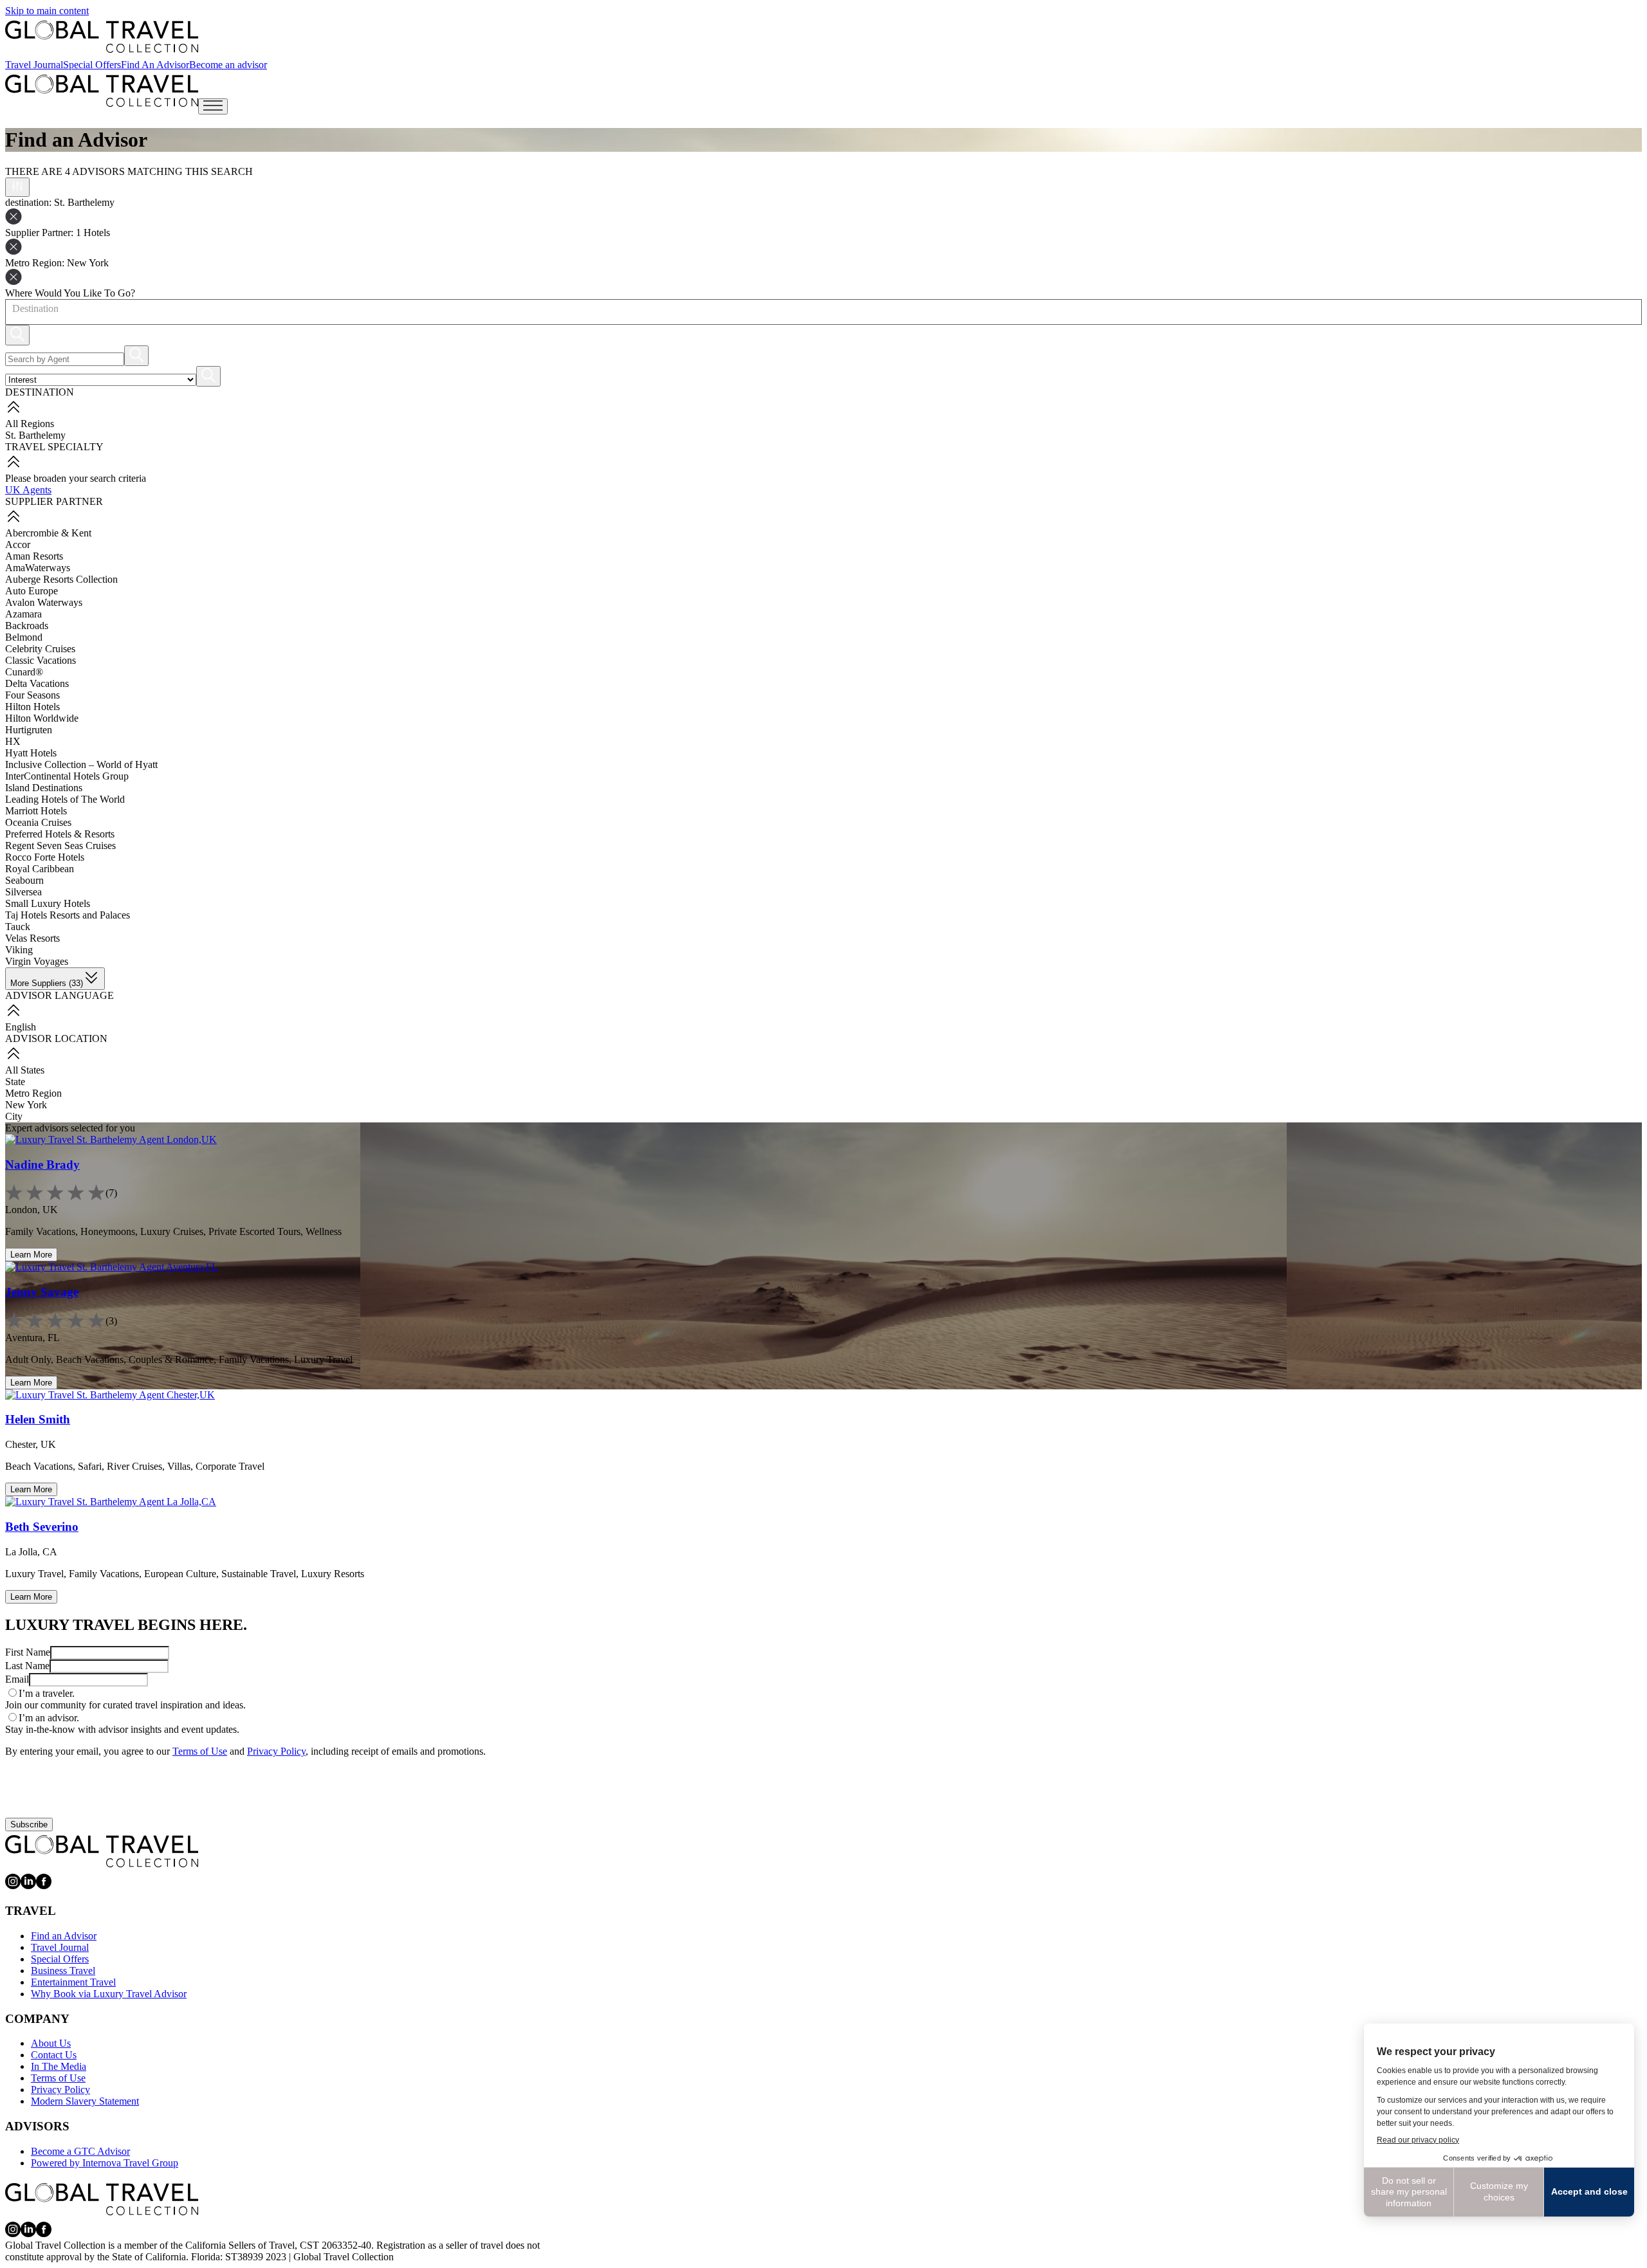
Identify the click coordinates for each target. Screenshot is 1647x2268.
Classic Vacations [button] (41, 660)
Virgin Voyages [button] (37, 961)
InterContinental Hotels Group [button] (67, 776)
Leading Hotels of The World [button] (65, 799)
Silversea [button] (23, 892)
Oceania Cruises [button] (38, 822)
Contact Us (54, 2055)
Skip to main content (47, 11)
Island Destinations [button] (44, 788)
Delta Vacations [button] (37, 683)
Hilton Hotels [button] (32, 707)
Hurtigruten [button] (29, 730)
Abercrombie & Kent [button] (48, 533)
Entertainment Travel (73, 1982)
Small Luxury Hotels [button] (48, 903)
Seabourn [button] (24, 880)
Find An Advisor (155, 65)
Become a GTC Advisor (80, 2151)
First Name (28, 1652)
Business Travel (63, 1971)
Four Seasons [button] (32, 695)
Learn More (31, 1255)
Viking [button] (19, 950)
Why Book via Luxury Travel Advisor (109, 1994)
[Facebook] (44, 1886)
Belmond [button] (24, 637)
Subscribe (29, 1824)
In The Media (59, 2066)
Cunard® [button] (24, 672)
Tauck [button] (18, 927)
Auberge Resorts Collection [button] (61, 579)
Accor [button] (18, 544)
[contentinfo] (102, 37)
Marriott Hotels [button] (36, 811)
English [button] (21, 1027)
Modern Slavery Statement (85, 2101)
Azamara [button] (23, 614)
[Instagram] (13, 1886)
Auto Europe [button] (32, 591)
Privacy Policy (276, 1751)
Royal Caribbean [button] (40, 869)
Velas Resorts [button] (32, 938)
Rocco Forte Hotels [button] (45, 857)
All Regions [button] (30, 424)
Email (17, 1679)
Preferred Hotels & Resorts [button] (60, 834)
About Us (51, 2043)
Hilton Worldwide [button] (42, 718)
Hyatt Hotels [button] (31, 753)
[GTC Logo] (102, 1851)
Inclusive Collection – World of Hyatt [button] (81, 764)
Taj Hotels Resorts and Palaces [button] (68, 915)
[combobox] (12, 309)
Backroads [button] (27, 626)
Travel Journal (34, 65)
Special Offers (92, 65)
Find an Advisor (64, 1936)
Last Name (27, 1666)
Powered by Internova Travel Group (105, 2163)
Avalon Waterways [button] (44, 602)
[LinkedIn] (28, 1886)
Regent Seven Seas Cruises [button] (60, 846)
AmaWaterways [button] (38, 568)
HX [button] (13, 741)
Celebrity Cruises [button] (40, 649)
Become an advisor (228, 65)
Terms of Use (200, 1751)
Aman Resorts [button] (34, 556)
